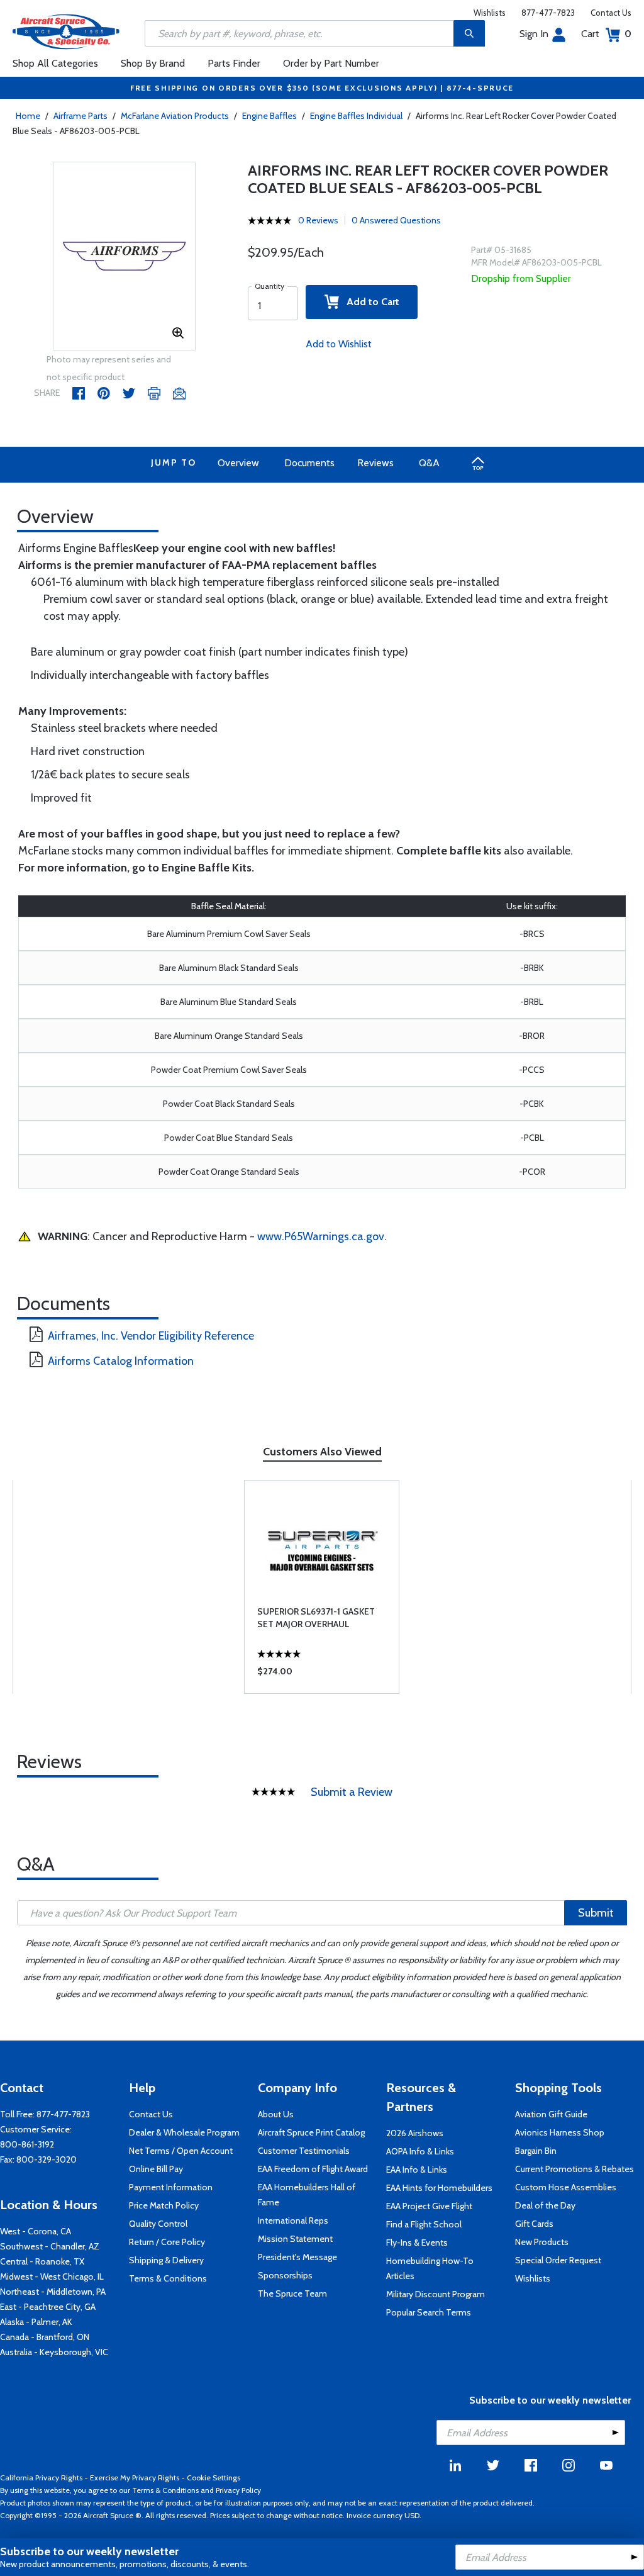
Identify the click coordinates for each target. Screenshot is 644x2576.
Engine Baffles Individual (356, 116)
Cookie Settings (214, 2478)
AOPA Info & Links (420, 2151)
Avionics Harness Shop (560, 2132)
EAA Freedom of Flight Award (313, 2169)
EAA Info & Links (417, 2170)
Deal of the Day (545, 2205)
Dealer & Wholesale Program (184, 2132)
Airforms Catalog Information (121, 1361)
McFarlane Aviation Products (175, 116)
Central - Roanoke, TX (42, 2261)
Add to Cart (369, 302)
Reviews (375, 463)
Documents (309, 463)
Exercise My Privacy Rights (135, 2478)
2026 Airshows (415, 2133)
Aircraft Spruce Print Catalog (311, 2132)
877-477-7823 (548, 13)
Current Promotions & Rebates (575, 2169)
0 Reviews (318, 220)
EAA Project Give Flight (429, 2206)
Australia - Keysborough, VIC (54, 2352)
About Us (276, 2114)
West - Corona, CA (36, 2231)
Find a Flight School (424, 2224)
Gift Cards (534, 2224)
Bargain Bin (536, 2151)
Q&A (429, 463)
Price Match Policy (164, 2205)
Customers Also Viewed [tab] (322, 1452)
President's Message (297, 2257)
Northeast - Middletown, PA (53, 2292)
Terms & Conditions (168, 2278)
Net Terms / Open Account (181, 2151)
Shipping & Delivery (166, 2260)
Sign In (534, 34)
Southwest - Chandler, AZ (50, 2246)
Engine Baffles (269, 116)
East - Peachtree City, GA (48, 2307)
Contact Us (611, 13)
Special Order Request (558, 2260)
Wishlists (490, 13)
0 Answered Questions (396, 220)
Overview (238, 463)
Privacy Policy (238, 2490)
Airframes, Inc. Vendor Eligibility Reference (151, 1336)
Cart (606, 34)
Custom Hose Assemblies (566, 2187)
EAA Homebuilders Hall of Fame (307, 2195)
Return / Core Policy (167, 2242)
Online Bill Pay (156, 2169)
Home (28, 116)
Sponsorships (285, 2275)
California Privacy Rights (41, 2478)
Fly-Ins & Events (417, 2243)
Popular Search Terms (429, 2312)
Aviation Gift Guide (551, 2114)
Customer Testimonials (304, 2151)
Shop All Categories (55, 63)
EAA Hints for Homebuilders (439, 2188)
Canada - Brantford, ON (45, 2337)
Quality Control (158, 2224)
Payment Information (171, 2187)
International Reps (293, 2220)
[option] (125, 257)
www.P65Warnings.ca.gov (321, 1236)
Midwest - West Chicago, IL (52, 2276)
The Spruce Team (292, 2293)
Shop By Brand (153, 63)
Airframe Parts (80, 116)
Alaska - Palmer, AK (36, 2322)
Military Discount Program (436, 2294)
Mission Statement (295, 2239)
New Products (542, 2242)
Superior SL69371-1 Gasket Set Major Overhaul (316, 1618)
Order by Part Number (331, 63)
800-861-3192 (27, 2144)
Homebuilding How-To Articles (430, 2268)
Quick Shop (322, 1674)
